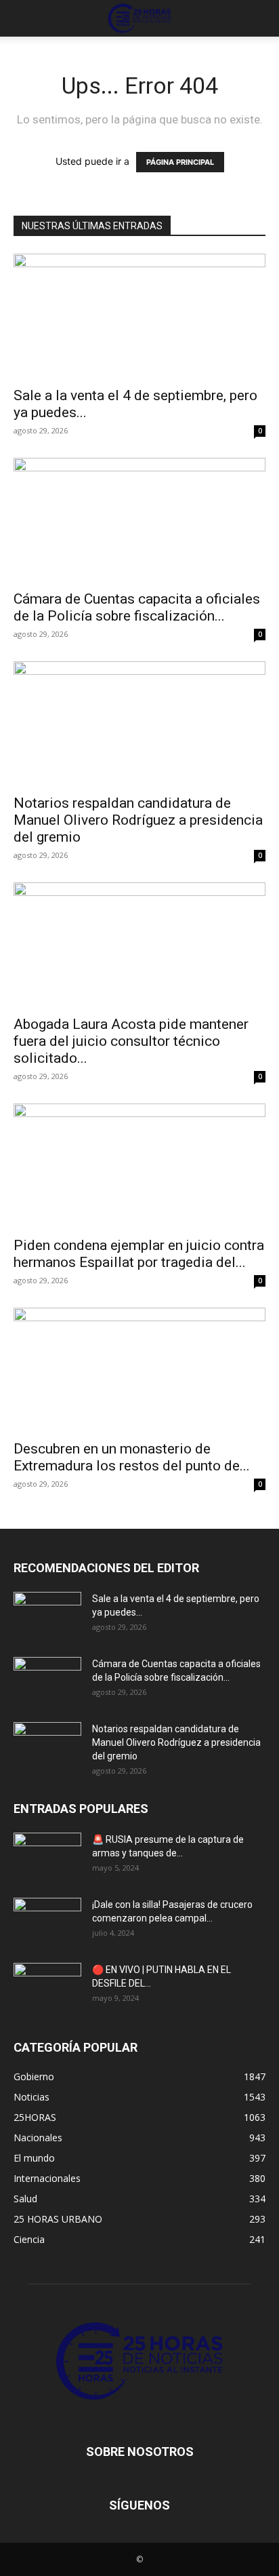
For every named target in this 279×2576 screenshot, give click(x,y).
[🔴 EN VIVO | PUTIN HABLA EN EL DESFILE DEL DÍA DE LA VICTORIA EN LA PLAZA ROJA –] (47, 1987)
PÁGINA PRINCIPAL (180, 162)
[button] (23, 18)
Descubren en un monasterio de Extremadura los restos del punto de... (132, 1457)
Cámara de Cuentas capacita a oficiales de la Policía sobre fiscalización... (137, 607)
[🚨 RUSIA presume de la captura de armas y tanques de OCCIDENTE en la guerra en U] (47, 1856)
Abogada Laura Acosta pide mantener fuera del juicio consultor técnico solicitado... (131, 1041)
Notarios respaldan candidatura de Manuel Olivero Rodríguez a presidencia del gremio (138, 820)
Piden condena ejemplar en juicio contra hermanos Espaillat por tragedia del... (139, 1254)
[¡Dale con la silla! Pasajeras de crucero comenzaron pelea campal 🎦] (47, 1921)
